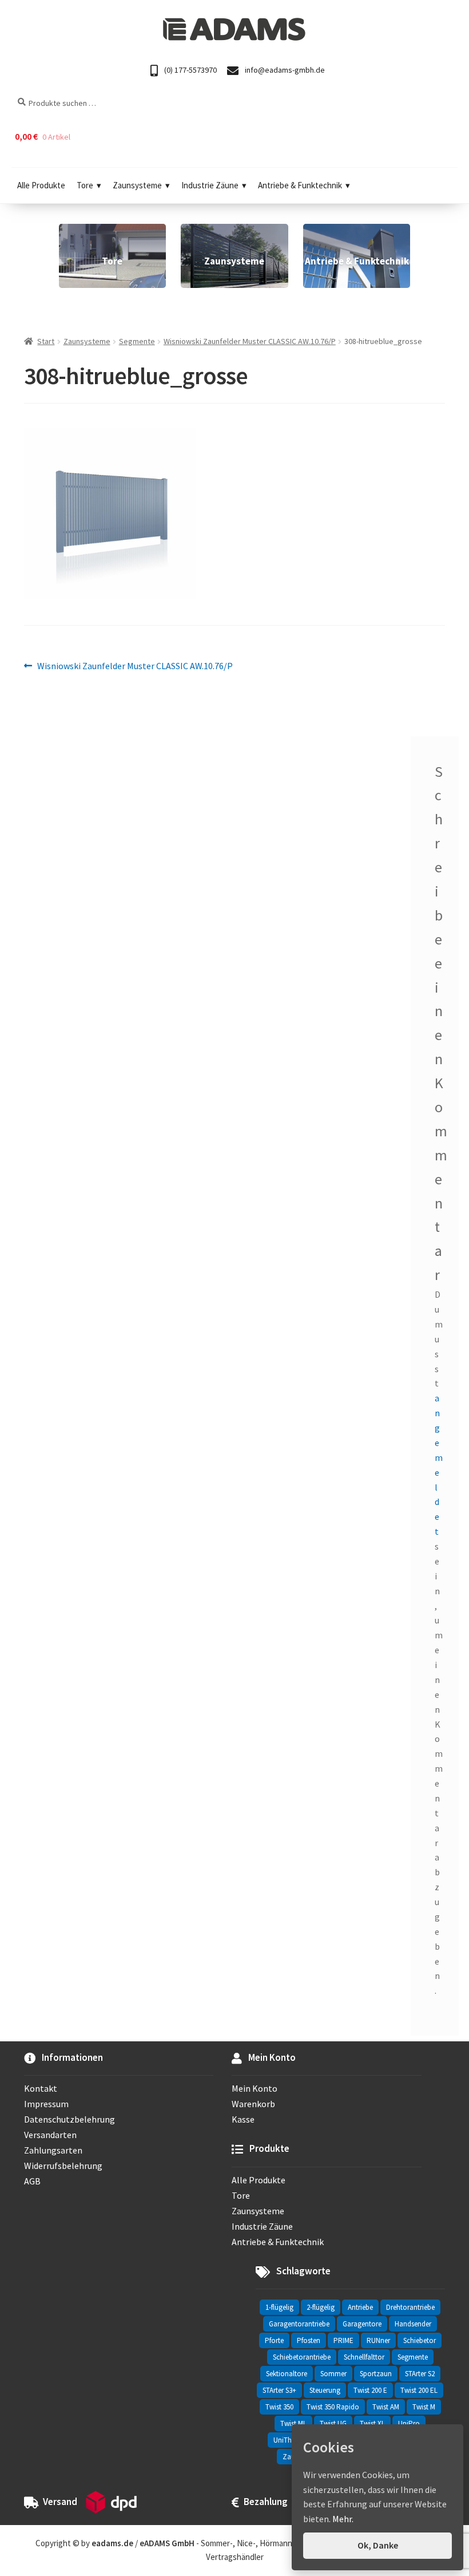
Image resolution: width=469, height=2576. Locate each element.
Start (46, 341)
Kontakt (41, 2088)
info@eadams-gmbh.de (284, 70)
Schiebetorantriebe (302, 2357)
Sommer (333, 2374)
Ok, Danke (378, 2545)
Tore (85, 185)
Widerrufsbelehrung (63, 2166)
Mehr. (343, 2519)
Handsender (413, 2324)
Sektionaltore (287, 2374)
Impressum (46, 2104)
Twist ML (293, 2423)
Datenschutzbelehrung (69, 2119)
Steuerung (325, 2390)
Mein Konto (255, 2088)
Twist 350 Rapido (333, 2407)
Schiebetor (420, 2340)
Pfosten (309, 2340)
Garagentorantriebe (299, 2324)
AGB (32, 2181)
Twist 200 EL (419, 2390)
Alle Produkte (41, 185)
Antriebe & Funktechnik (300, 185)
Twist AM (386, 2407)
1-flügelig (279, 2307)
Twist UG (333, 2423)
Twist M (424, 2407)
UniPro (409, 2423)
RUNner (378, 2340)
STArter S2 (420, 2374)
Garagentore (362, 2324)
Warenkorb (253, 2104)
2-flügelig (321, 2307)
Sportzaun (376, 2374)
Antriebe (360, 2307)
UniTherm (289, 2440)
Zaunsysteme (137, 185)
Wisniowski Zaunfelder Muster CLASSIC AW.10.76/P (250, 341)
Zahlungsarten (53, 2150)
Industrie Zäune (210, 185)
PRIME (343, 2340)
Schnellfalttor (364, 2357)
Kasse (243, 2119)
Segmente (137, 341)
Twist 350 (279, 2407)
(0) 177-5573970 (190, 70)
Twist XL (372, 2423)
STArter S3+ (279, 2390)
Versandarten (50, 2135)
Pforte (274, 2340)
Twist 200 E (370, 2390)
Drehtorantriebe (410, 2307)
